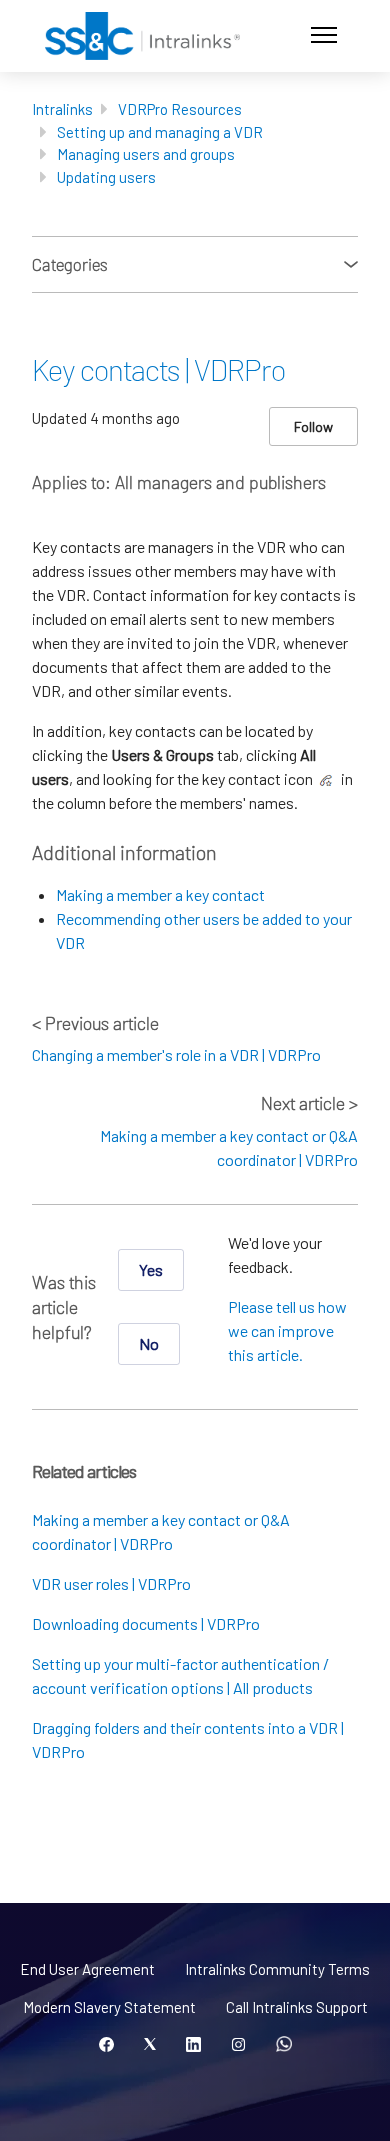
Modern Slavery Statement (109, 2007)
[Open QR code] (284, 2045)
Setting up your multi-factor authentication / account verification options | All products (180, 1675)
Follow (313, 426)
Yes (151, 1269)
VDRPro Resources (180, 109)
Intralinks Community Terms (277, 1969)
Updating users (106, 177)
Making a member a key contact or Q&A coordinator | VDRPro (161, 1531)
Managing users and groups (146, 154)
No (149, 1343)
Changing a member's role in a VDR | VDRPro (176, 1054)
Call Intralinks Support (297, 2007)
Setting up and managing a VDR (160, 132)
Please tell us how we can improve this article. (287, 1330)
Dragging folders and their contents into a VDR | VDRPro (188, 1739)
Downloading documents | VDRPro (146, 1623)
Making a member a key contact (160, 894)
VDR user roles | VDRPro (111, 1583)
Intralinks (62, 109)
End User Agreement (87, 1969)
